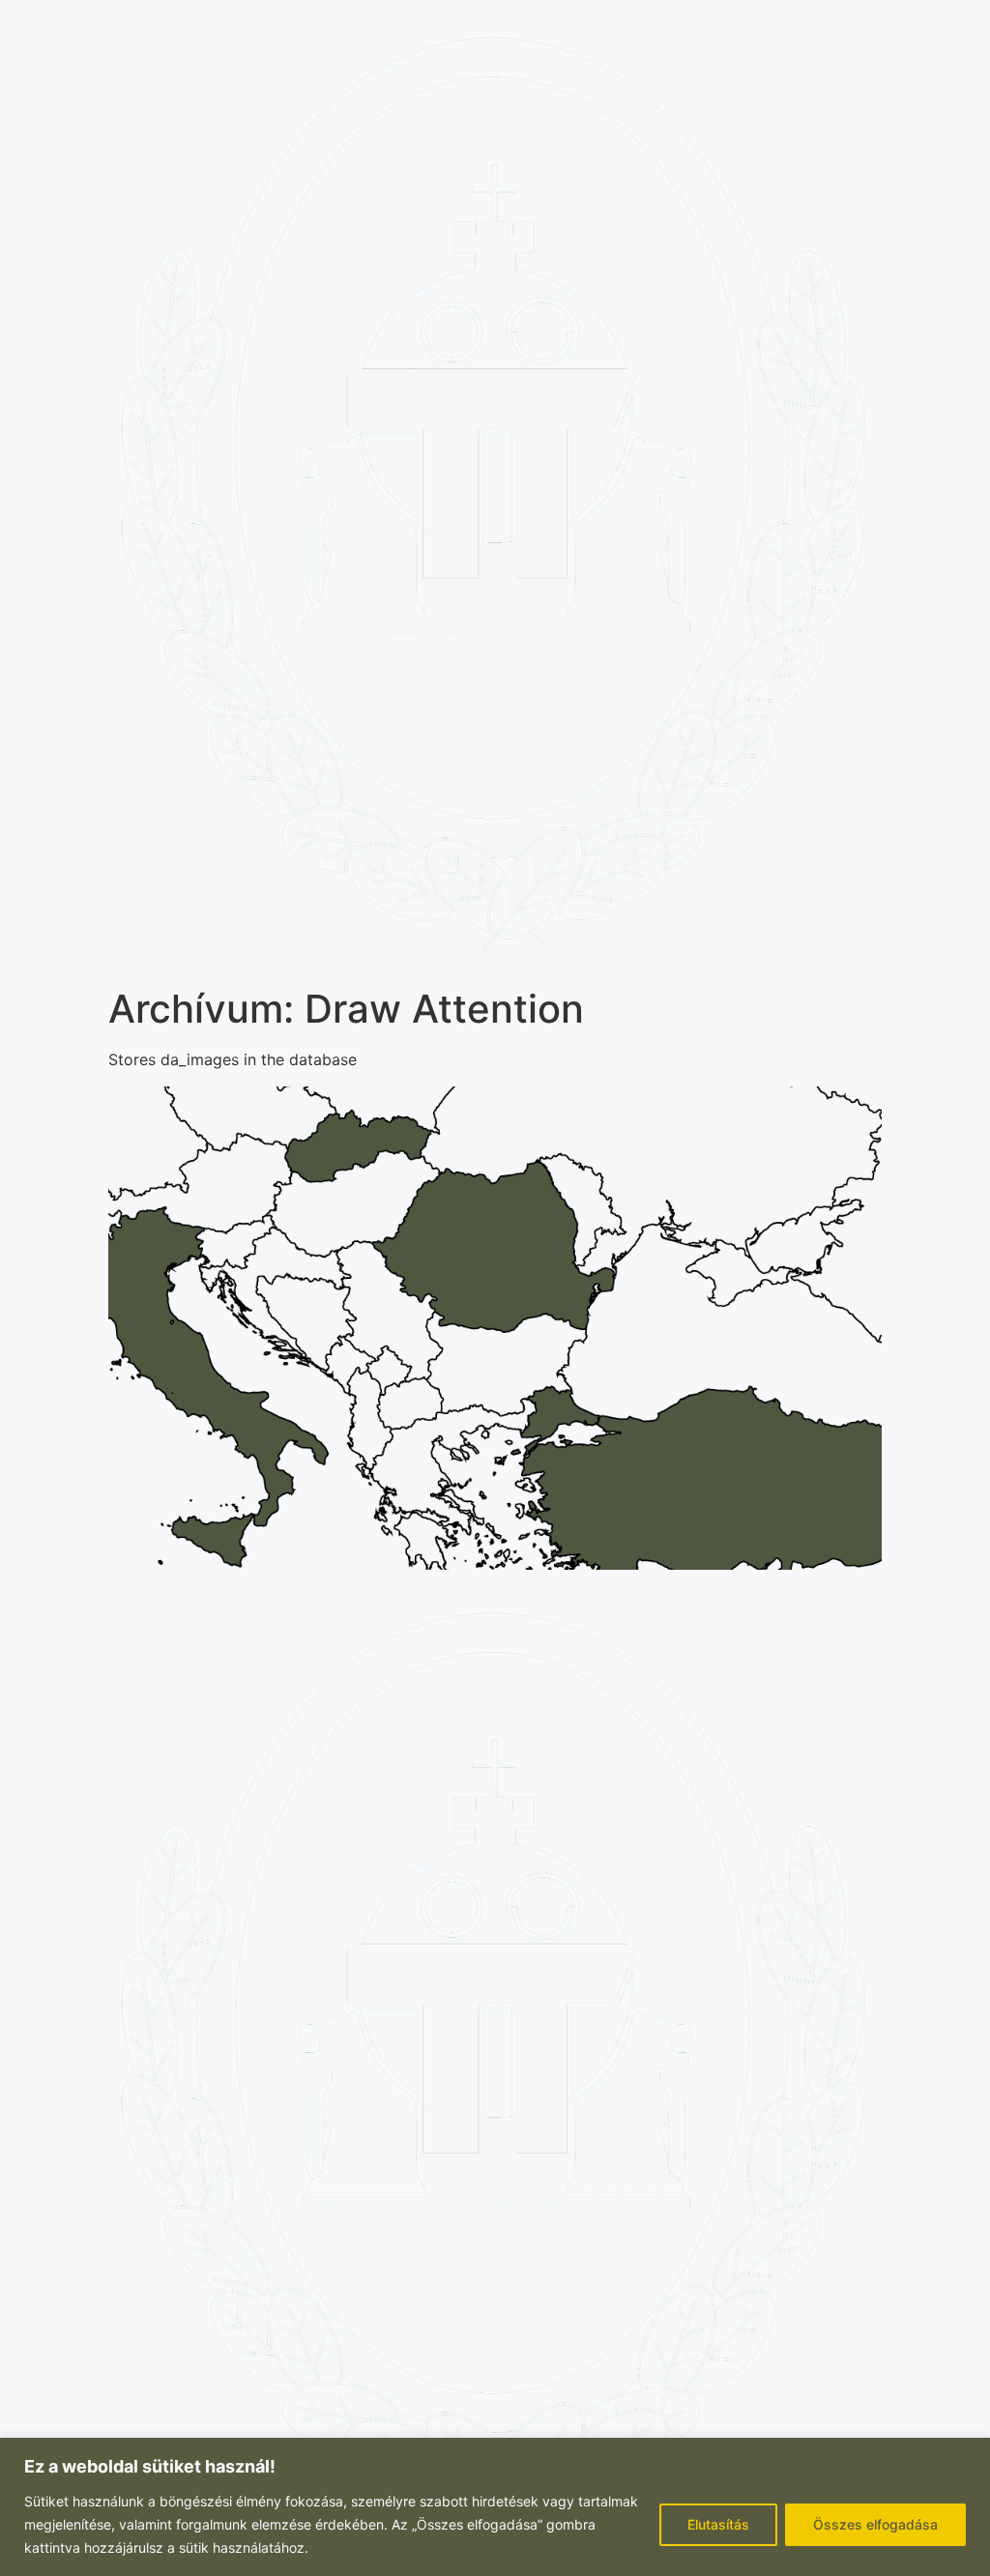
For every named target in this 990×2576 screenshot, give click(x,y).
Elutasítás (718, 2524)
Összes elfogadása (875, 2524)
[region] (495, 2507)
